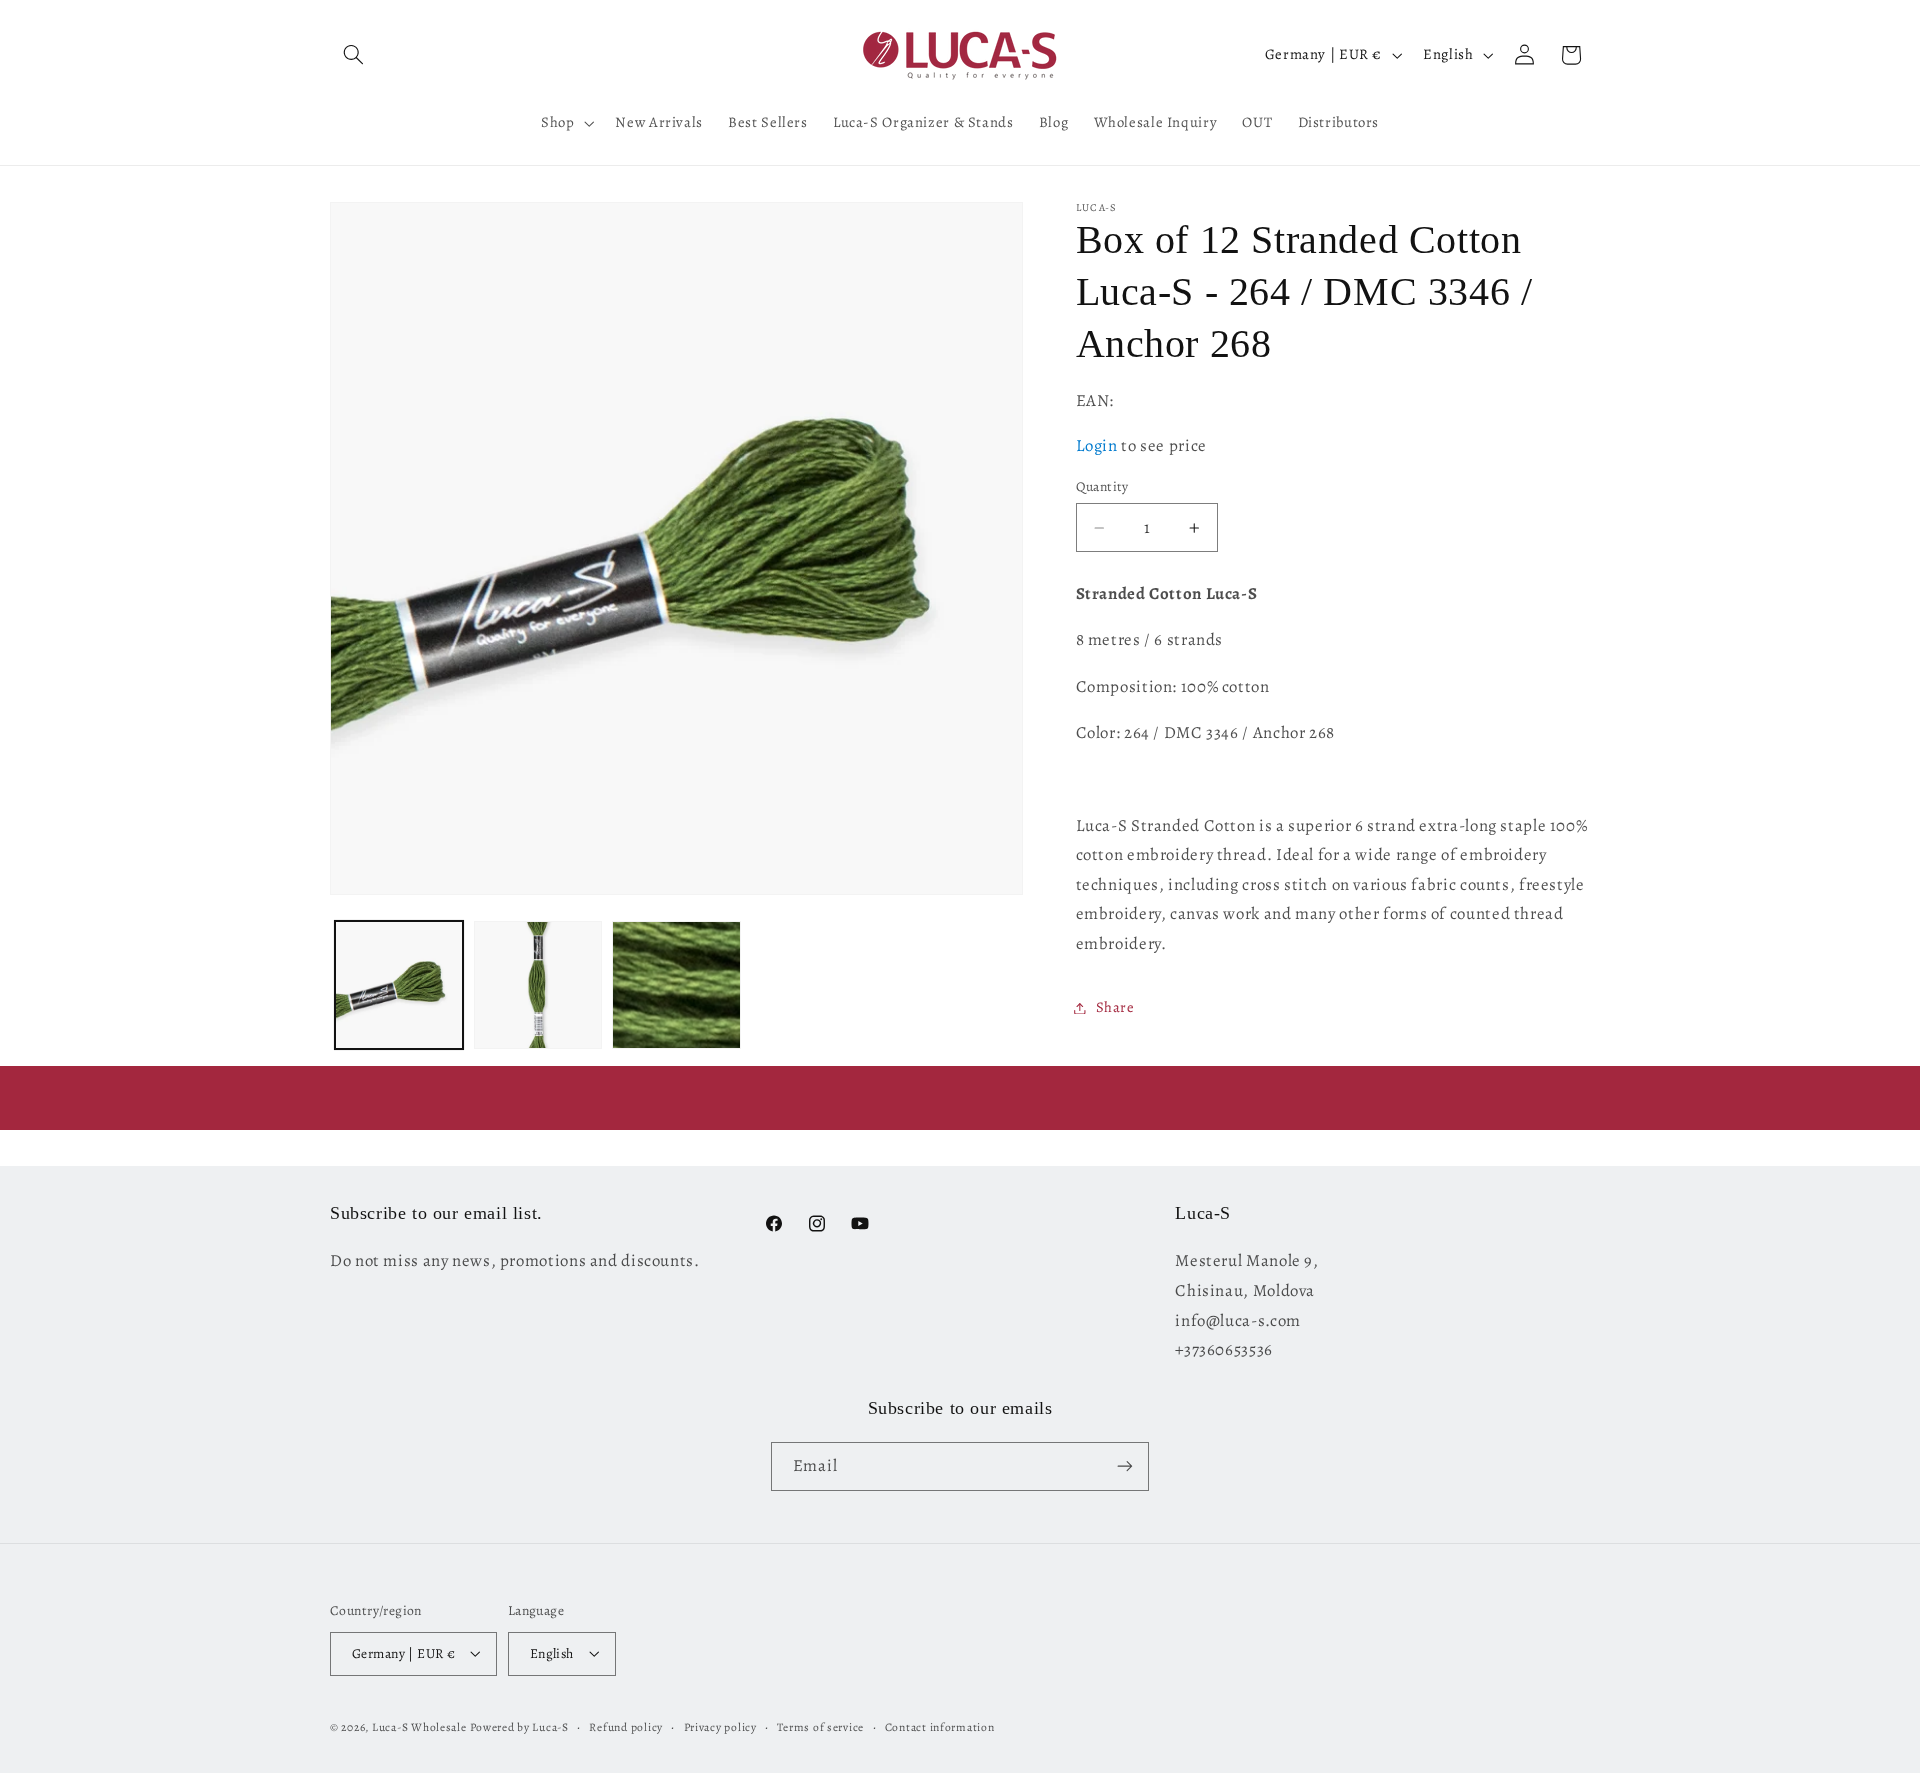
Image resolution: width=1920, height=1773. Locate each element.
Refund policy (626, 1726)
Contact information (940, 1726)
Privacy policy (720, 1726)
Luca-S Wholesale (419, 1726)
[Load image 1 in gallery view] (399, 985)
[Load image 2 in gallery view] (538, 985)
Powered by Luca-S (519, 1726)
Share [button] (1115, 1007)
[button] (353, 55)
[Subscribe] (1125, 1465)
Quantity (1102, 486)
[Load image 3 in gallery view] (676, 985)
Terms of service (820, 1726)
